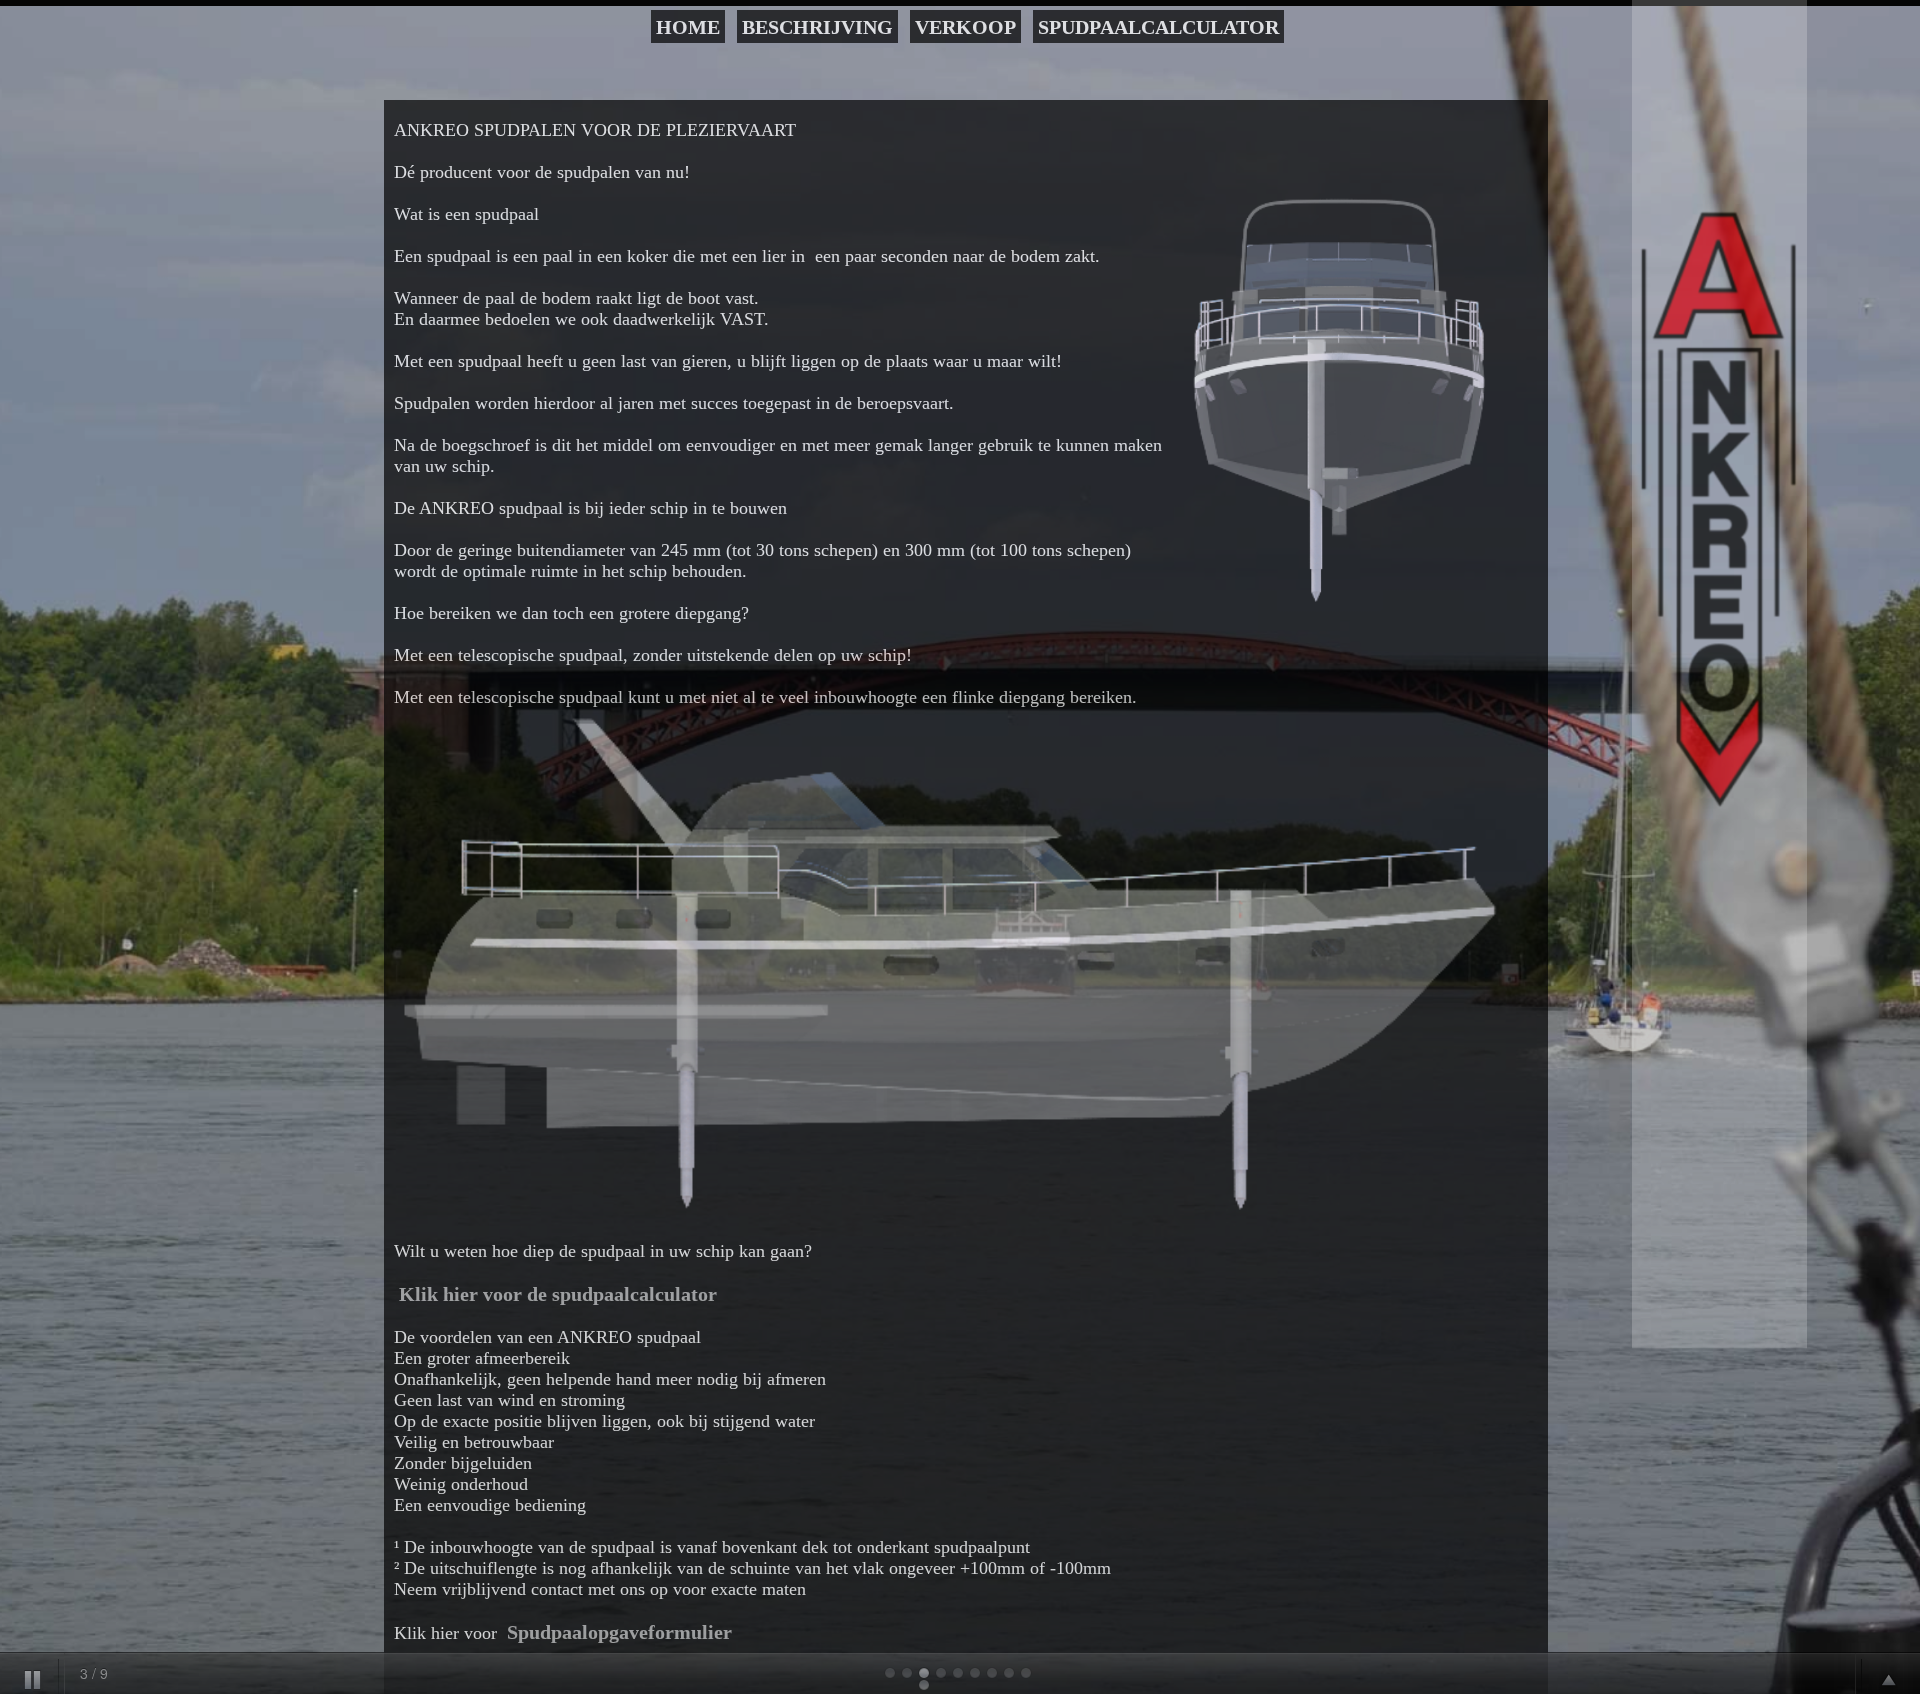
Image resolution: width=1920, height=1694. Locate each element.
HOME (688, 27)
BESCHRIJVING (817, 27)
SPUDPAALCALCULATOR (1158, 27)
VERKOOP (965, 27)
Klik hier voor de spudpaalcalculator (558, 1294)
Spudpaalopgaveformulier (619, 1632)
